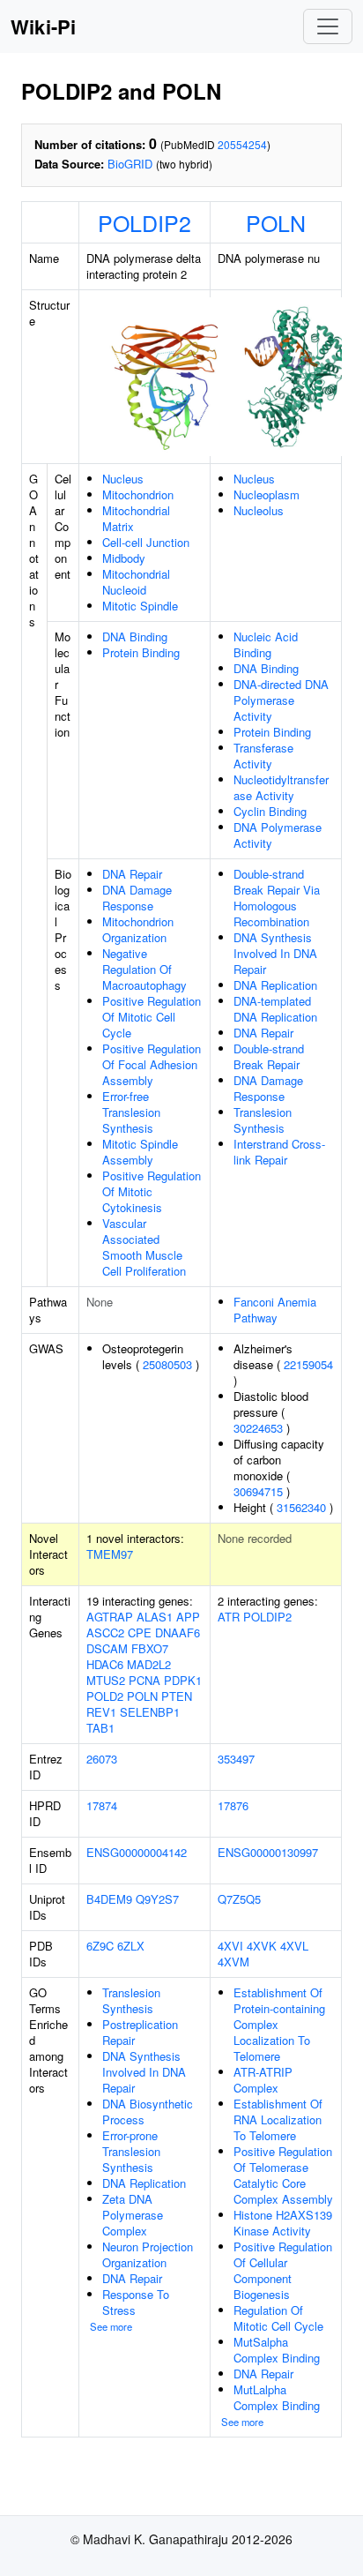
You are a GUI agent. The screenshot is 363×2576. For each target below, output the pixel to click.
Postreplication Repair (140, 2032)
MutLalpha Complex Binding (277, 2397)
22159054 (308, 1364)
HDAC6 (105, 1664)
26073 (102, 1759)
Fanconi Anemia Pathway (275, 1310)
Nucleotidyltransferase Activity (281, 787)
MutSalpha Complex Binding (277, 2350)
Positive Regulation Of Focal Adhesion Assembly (152, 1064)
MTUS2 (106, 1680)
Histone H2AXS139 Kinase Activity (283, 2223)
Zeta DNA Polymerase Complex (133, 2215)
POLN (276, 222)
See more (111, 2326)
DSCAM (107, 1648)
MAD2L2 (149, 1664)
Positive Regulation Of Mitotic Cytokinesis (152, 1191)
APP (188, 1617)
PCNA (144, 1680)
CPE (140, 1632)
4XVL (294, 1946)
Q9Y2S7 (157, 1899)
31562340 (301, 1507)
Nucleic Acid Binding (266, 644)
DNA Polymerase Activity (278, 835)
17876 (233, 1805)
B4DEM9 (109, 1899)
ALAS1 (155, 1617)
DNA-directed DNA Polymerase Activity (281, 700)
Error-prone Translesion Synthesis (131, 2151)
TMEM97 (110, 1554)
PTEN (177, 1696)
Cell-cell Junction (146, 542)
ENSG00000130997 (268, 1852)
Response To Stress (136, 2302)
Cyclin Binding (270, 811)
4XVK (262, 1946)
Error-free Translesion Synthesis (131, 1112)
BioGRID (130, 164)
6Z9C (100, 1946)
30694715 (258, 1491)
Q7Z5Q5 (239, 1899)
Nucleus (123, 479)
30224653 (258, 1428)
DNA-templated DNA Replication (275, 1009)
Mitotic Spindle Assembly (140, 1152)
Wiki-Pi (43, 26)
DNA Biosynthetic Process (148, 2112)
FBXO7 (150, 1648)
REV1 (101, 1712)
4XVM (233, 1962)
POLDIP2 (144, 222)
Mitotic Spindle (140, 606)
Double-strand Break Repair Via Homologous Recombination (277, 898)
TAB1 (100, 1728)
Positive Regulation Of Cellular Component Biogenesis (283, 2270)
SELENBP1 (150, 1712)
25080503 (167, 1364)
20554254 (242, 144)
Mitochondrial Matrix (136, 518)
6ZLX (131, 1946)
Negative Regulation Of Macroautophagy (144, 969)
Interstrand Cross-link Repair (279, 1152)
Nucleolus (259, 510)
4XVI (230, 1946)
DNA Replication (275, 985)
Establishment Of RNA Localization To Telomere (278, 2119)
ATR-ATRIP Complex (263, 2080)
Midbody (124, 558)
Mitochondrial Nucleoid (136, 582)
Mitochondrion (138, 494)
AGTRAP (110, 1617)
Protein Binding (141, 652)
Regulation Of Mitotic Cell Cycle (278, 2318)
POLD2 (105, 1696)
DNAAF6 (178, 1632)
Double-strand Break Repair (269, 1056)
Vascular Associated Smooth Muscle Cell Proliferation (144, 1247)
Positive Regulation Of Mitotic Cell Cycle (152, 1017)
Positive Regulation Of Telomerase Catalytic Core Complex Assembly (283, 2175)
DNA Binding (135, 637)
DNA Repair (132, 874)
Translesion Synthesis (263, 1120)
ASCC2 (105, 1632)
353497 (236, 1759)
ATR (229, 1617)
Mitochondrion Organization (138, 929)
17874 (102, 1805)
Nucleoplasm (267, 494)
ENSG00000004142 (137, 1852)
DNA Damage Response (137, 898)
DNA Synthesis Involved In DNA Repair (275, 953)
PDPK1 (183, 1680)
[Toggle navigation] (328, 26)
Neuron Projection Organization (148, 2254)
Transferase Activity (263, 756)
